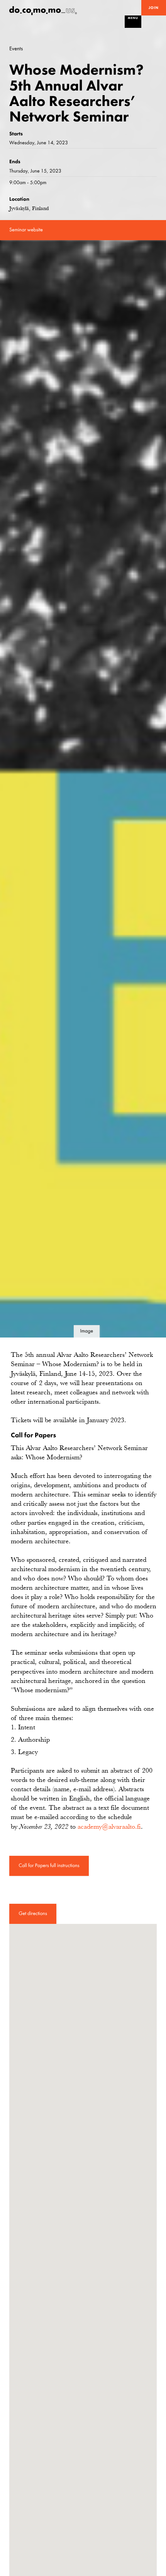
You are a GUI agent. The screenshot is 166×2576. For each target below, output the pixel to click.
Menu (133, 18)
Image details (86, 1333)
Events (16, 49)
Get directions (33, 1914)
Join (154, 8)
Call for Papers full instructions (49, 1866)
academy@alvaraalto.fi (109, 1826)
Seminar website (26, 230)
